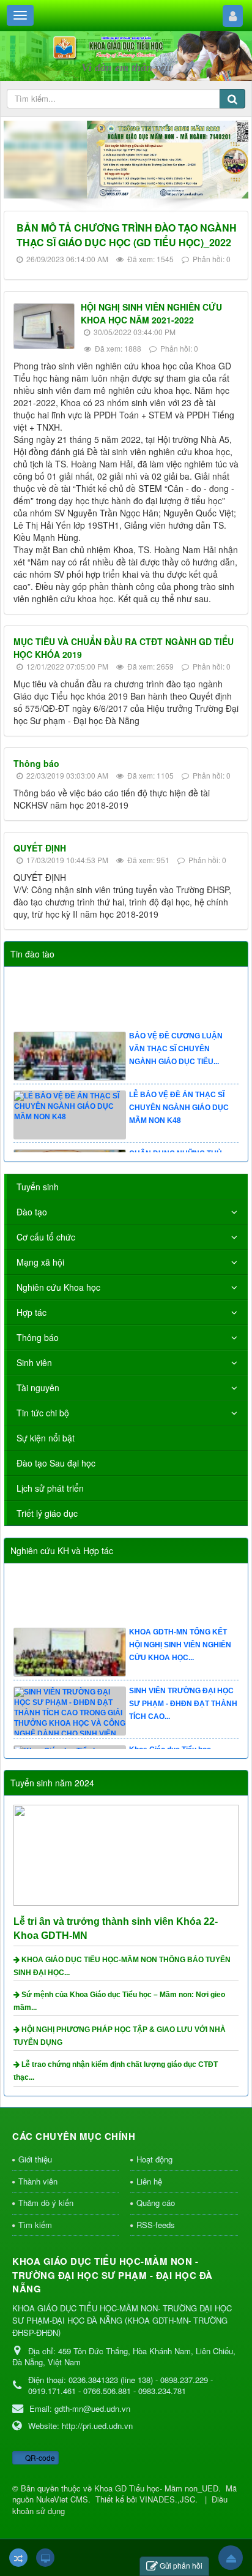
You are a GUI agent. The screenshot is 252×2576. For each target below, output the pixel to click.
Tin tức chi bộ (43, 1413)
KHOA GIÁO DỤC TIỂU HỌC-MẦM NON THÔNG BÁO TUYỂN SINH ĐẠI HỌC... (122, 1966)
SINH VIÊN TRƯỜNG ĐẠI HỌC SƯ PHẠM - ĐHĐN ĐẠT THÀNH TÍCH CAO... (183, 1713)
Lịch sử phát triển (50, 1488)
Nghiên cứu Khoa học (58, 1287)
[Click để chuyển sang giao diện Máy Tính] (45, 2558)
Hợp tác (31, 1312)
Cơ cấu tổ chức (46, 1237)
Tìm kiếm (35, 2225)
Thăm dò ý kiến (46, 2203)
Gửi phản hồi (181, 2565)
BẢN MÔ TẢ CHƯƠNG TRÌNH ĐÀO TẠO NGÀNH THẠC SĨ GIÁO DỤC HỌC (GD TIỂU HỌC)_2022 (127, 235)
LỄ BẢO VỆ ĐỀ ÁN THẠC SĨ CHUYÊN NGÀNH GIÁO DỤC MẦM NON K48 (179, 1117)
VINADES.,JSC (167, 2499)
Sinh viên (34, 1362)
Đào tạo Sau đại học (56, 1463)
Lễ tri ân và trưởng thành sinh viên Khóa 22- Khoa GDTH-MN (116, 1928)
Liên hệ (149, 2181)
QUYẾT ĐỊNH (40, 848)
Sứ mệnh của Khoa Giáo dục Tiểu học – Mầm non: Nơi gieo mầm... (119, 2001)
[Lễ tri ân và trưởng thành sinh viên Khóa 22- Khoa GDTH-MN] (128, 1854)
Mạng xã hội (40, 1262)
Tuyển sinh (38, 1187)
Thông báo (36, 763)
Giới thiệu (35, 2159)
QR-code (39, 2457)
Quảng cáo (156, 2203)
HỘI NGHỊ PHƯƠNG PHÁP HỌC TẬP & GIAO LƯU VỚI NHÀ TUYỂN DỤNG (120, 2036)
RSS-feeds (156, 2225)
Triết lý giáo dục (47, 1513)
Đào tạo (32, 1212)
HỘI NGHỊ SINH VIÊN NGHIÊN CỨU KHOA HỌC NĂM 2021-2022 (151, 313)
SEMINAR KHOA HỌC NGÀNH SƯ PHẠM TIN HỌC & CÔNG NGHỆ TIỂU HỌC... (182, 999)
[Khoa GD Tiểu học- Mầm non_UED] (126, 48)
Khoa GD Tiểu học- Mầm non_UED (156, 2488)
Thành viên (38, 2181)
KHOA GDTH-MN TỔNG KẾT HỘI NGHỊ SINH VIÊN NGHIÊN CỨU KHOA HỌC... (180, 1655)
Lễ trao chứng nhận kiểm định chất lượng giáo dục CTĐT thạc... (116, 2071)
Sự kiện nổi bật (46, 1438)
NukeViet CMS (62, 2499)
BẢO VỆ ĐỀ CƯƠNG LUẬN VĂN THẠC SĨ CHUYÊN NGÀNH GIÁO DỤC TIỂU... (176, 1058)
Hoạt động (154, 2159)
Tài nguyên (38, 1388)
